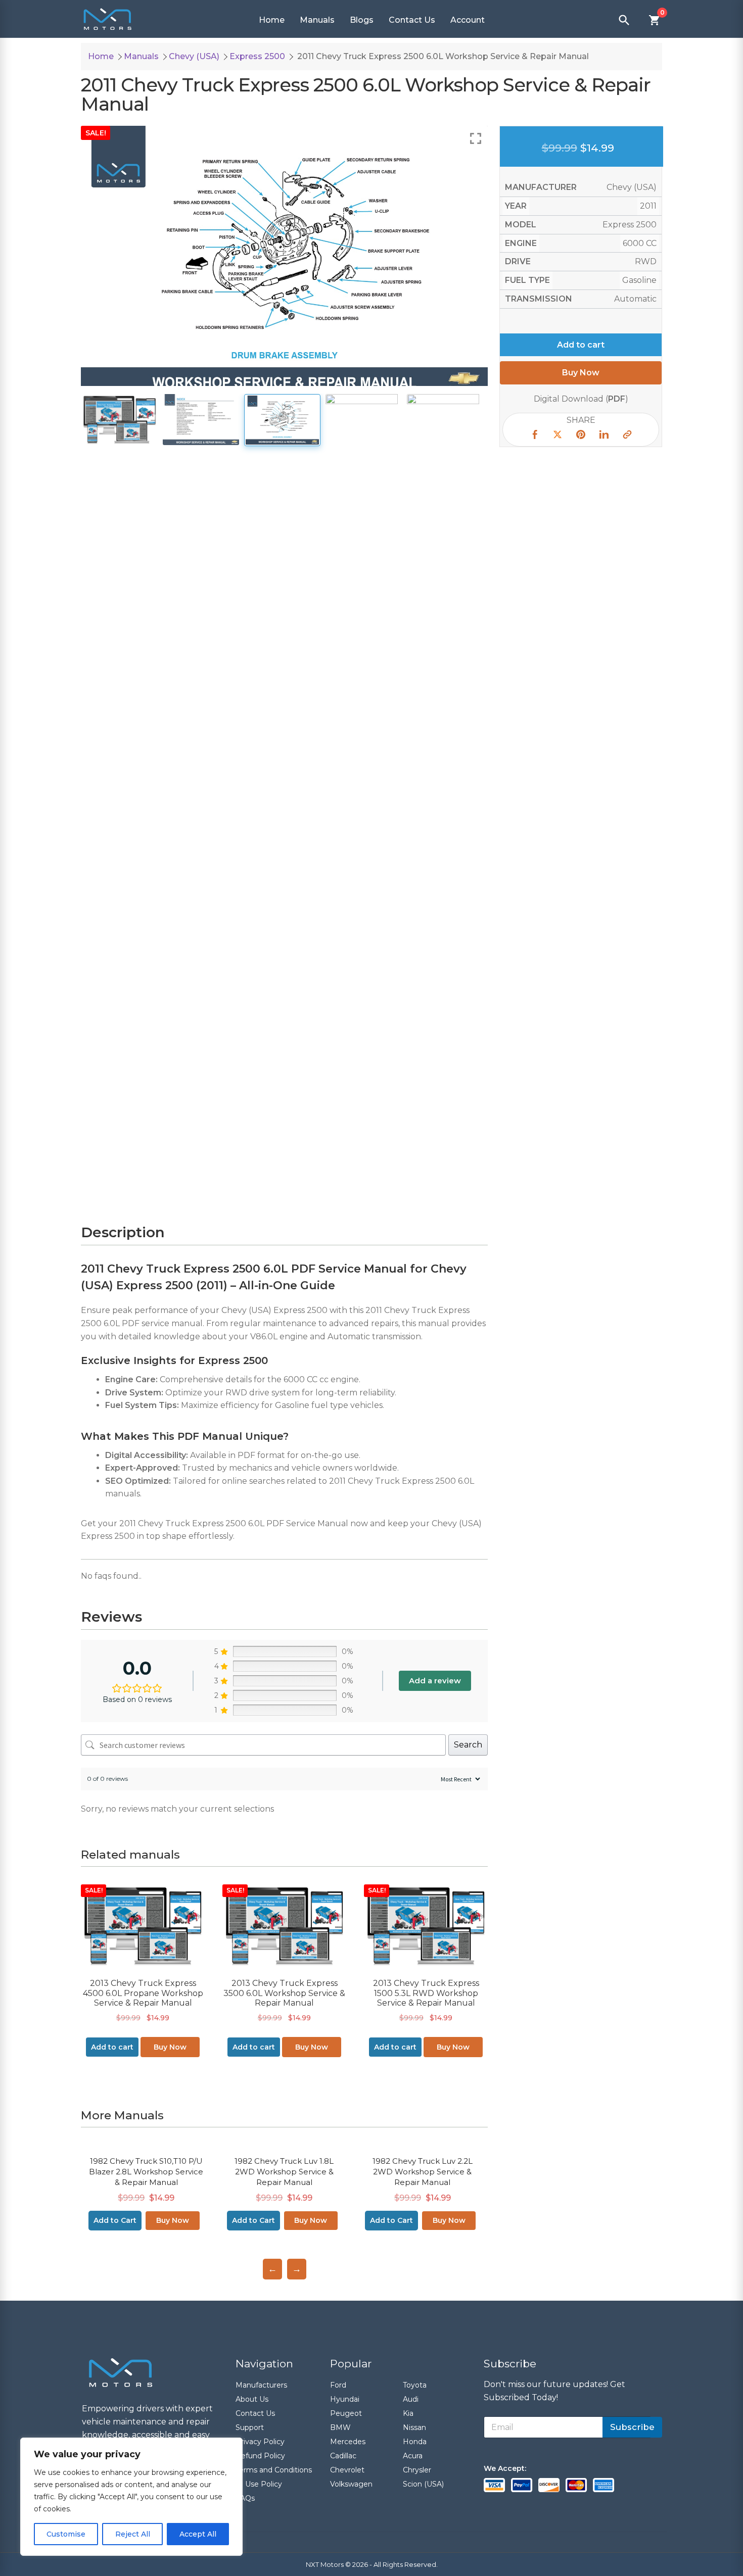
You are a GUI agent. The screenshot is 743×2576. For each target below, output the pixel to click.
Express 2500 (257, 56)
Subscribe (632, 2427)
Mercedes (348, 2442)
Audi (411, 2399)
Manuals (317, 20)
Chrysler (417, 2470)
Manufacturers (261, 2385)
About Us (252, 2399)
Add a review (435, 1681)
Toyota (415, 2385)
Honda (415, 2442)
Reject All (133, 2534)
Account (468, 20)
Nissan (414, 2427)
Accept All (198, 2534)
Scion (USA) (423, 2484)
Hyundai (345, 2399)
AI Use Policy (259, 2484)
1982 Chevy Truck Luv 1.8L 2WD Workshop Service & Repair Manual (284, 2172)
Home (272, 20)
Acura (413, 2456)
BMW (340, 2427)
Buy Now (170, 2047)
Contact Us (412, 20)
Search (468, 1745)
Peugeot (346, 2413)
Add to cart (581, 344)
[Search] (624, 20)
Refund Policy (260, 2456)
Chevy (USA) (194, 56)
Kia (408, 2413)
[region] (131, 2497)
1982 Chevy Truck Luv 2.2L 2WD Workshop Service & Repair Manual (423, 2172)
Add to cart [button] (112, 2047)
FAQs (245, 2498)
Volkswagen (351, 2484)
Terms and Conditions (274, 2470)
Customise (66, 2534)
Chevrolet (347, 2470)
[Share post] (534, 436)
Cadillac (343, 2456)
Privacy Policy (260, 2442)
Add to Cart (115, 2220)
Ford (338, 2385)
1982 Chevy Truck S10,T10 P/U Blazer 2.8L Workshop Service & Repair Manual (146, 2172)
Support (250, 2427)
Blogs (362, 20)
